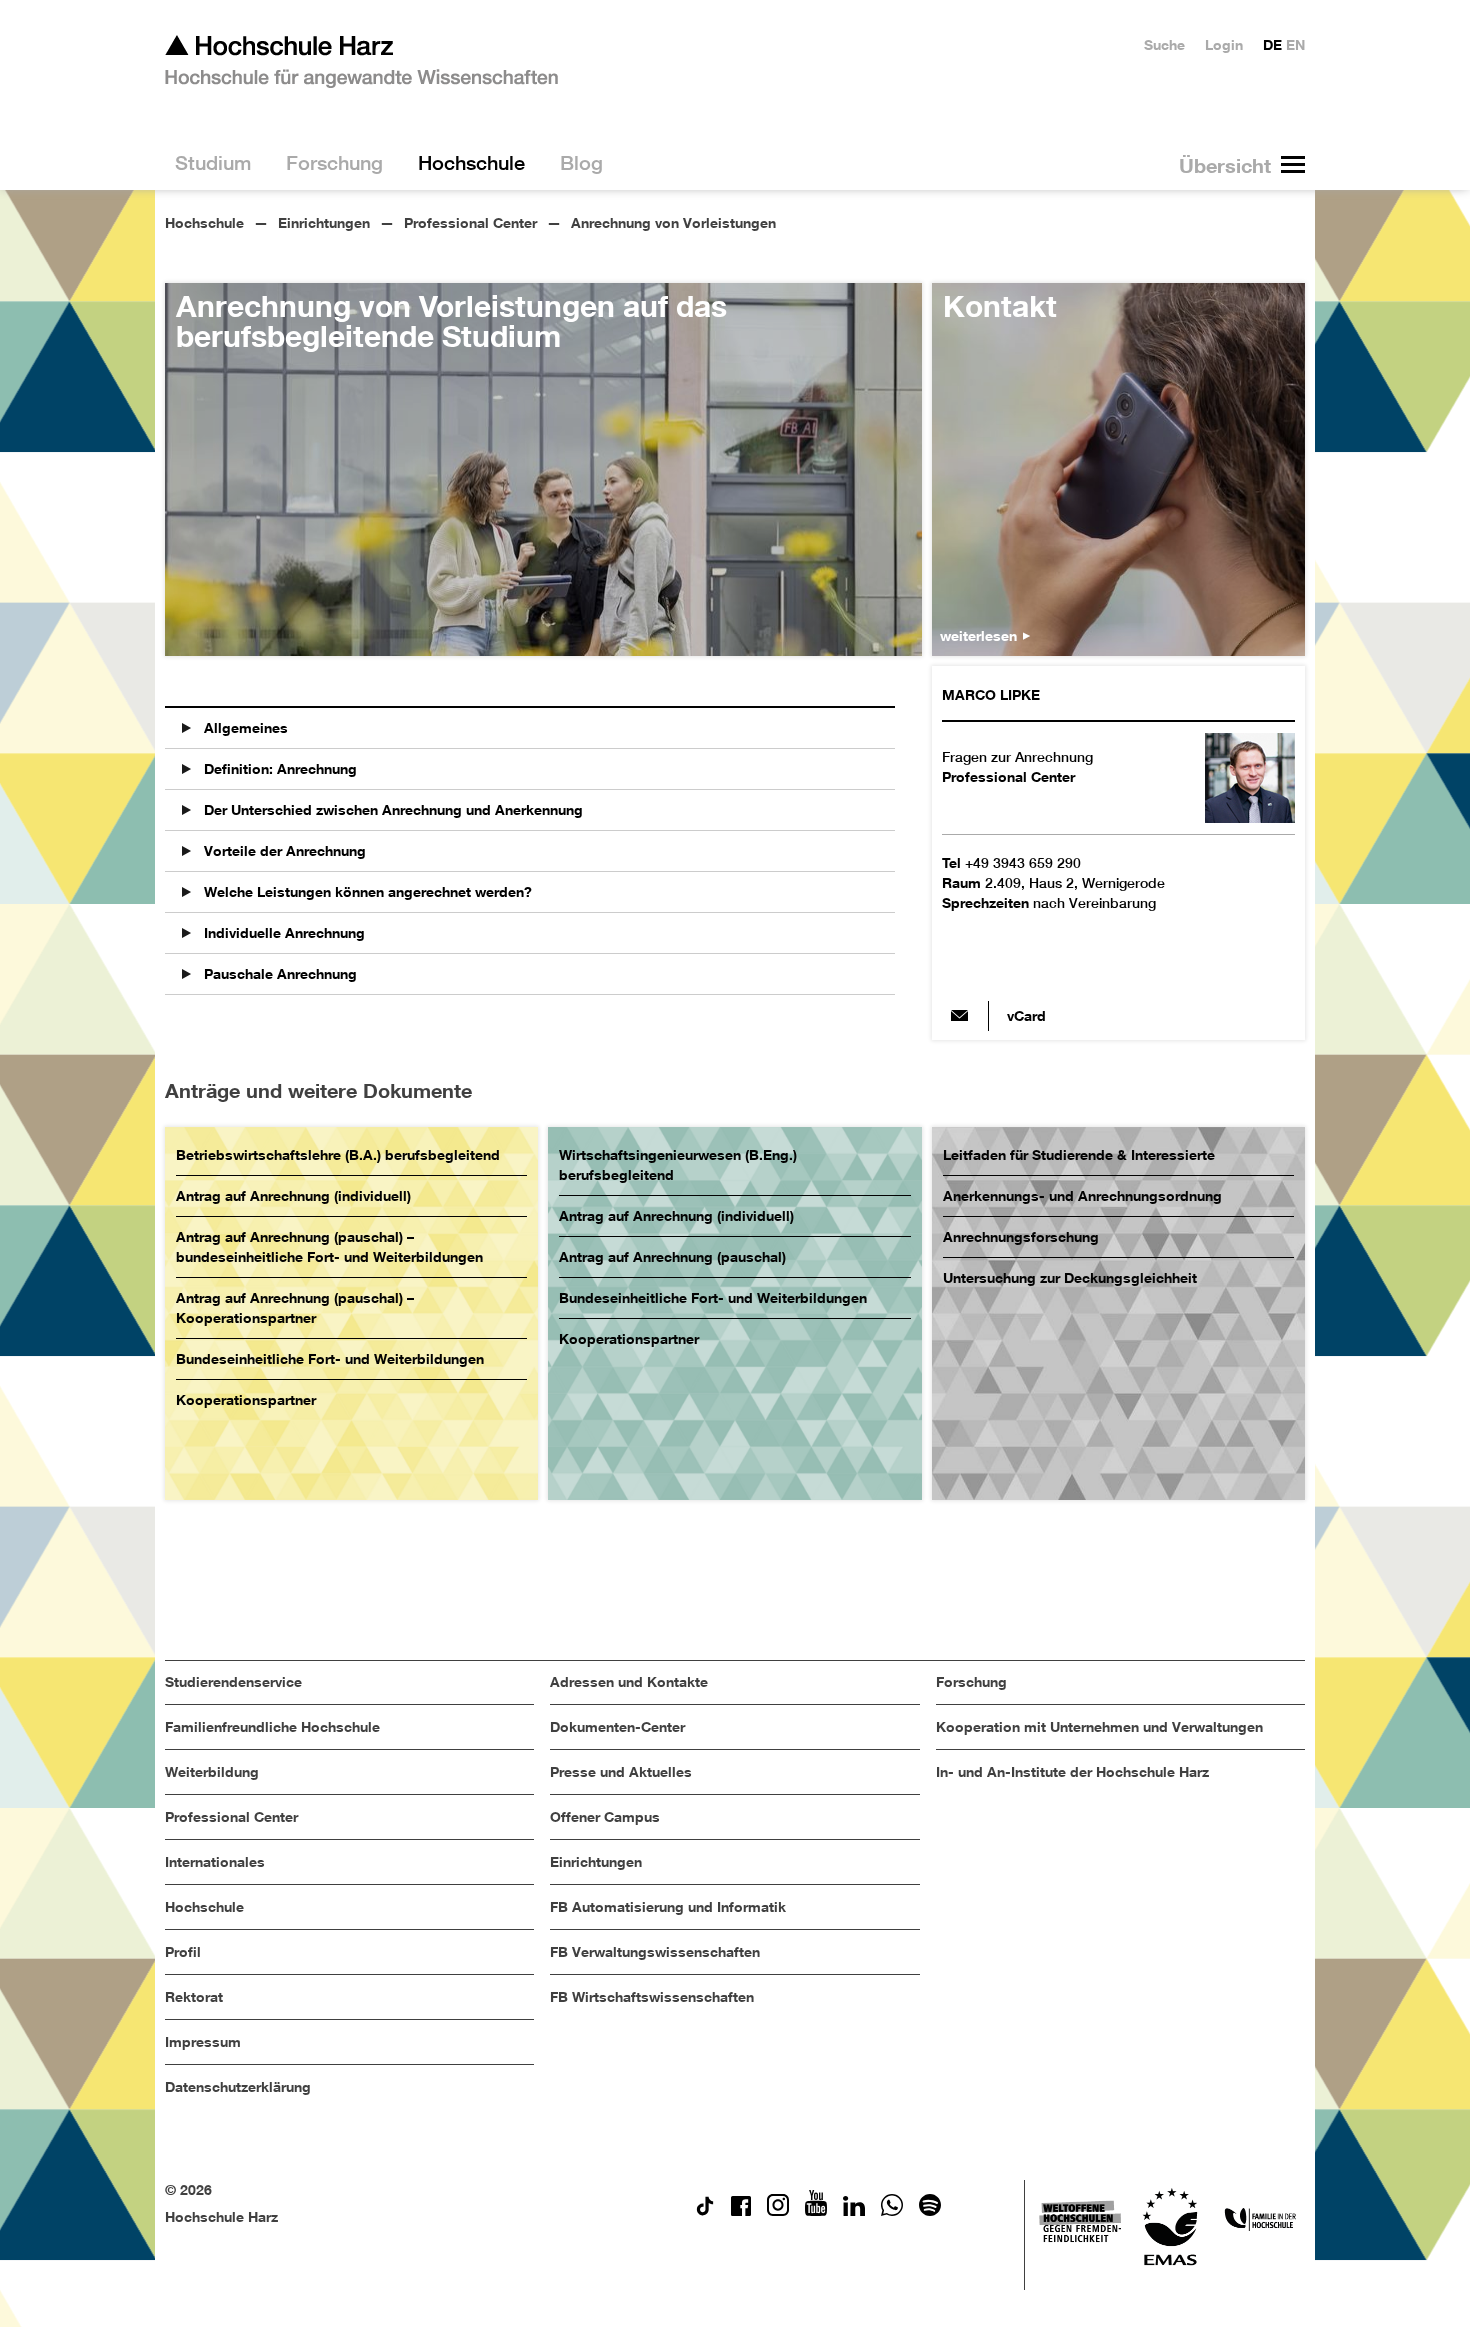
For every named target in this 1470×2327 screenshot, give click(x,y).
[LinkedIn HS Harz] (854, 2210)
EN (1295, 44)
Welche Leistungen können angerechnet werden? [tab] (366, 891)
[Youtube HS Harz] (816, 2210)
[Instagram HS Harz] (778, 2210)
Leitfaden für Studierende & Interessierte (1079, 1154)
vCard (1026, 1015)
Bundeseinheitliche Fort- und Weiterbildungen (330, 1358)
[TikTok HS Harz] (705, 2210)
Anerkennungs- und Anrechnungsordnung (1082, 1195)
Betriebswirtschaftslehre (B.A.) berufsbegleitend (338, 1154)
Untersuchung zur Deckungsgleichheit (1070, 1277)
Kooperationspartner (246, 1399)
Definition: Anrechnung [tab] (278, 768)
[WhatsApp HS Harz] (892, 2210)
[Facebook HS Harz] (741, 2210)
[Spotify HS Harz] (930, 2210)
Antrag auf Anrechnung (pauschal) (672, 1256)
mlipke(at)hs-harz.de (960, 1016)
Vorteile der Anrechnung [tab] (283, 850)
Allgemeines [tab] (244, 727)
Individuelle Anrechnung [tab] (282, 932)
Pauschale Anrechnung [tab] (278, 973)
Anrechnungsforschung (1021, 1236)
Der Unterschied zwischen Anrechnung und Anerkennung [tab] (391, 809)
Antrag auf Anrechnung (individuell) (293, 1195)
